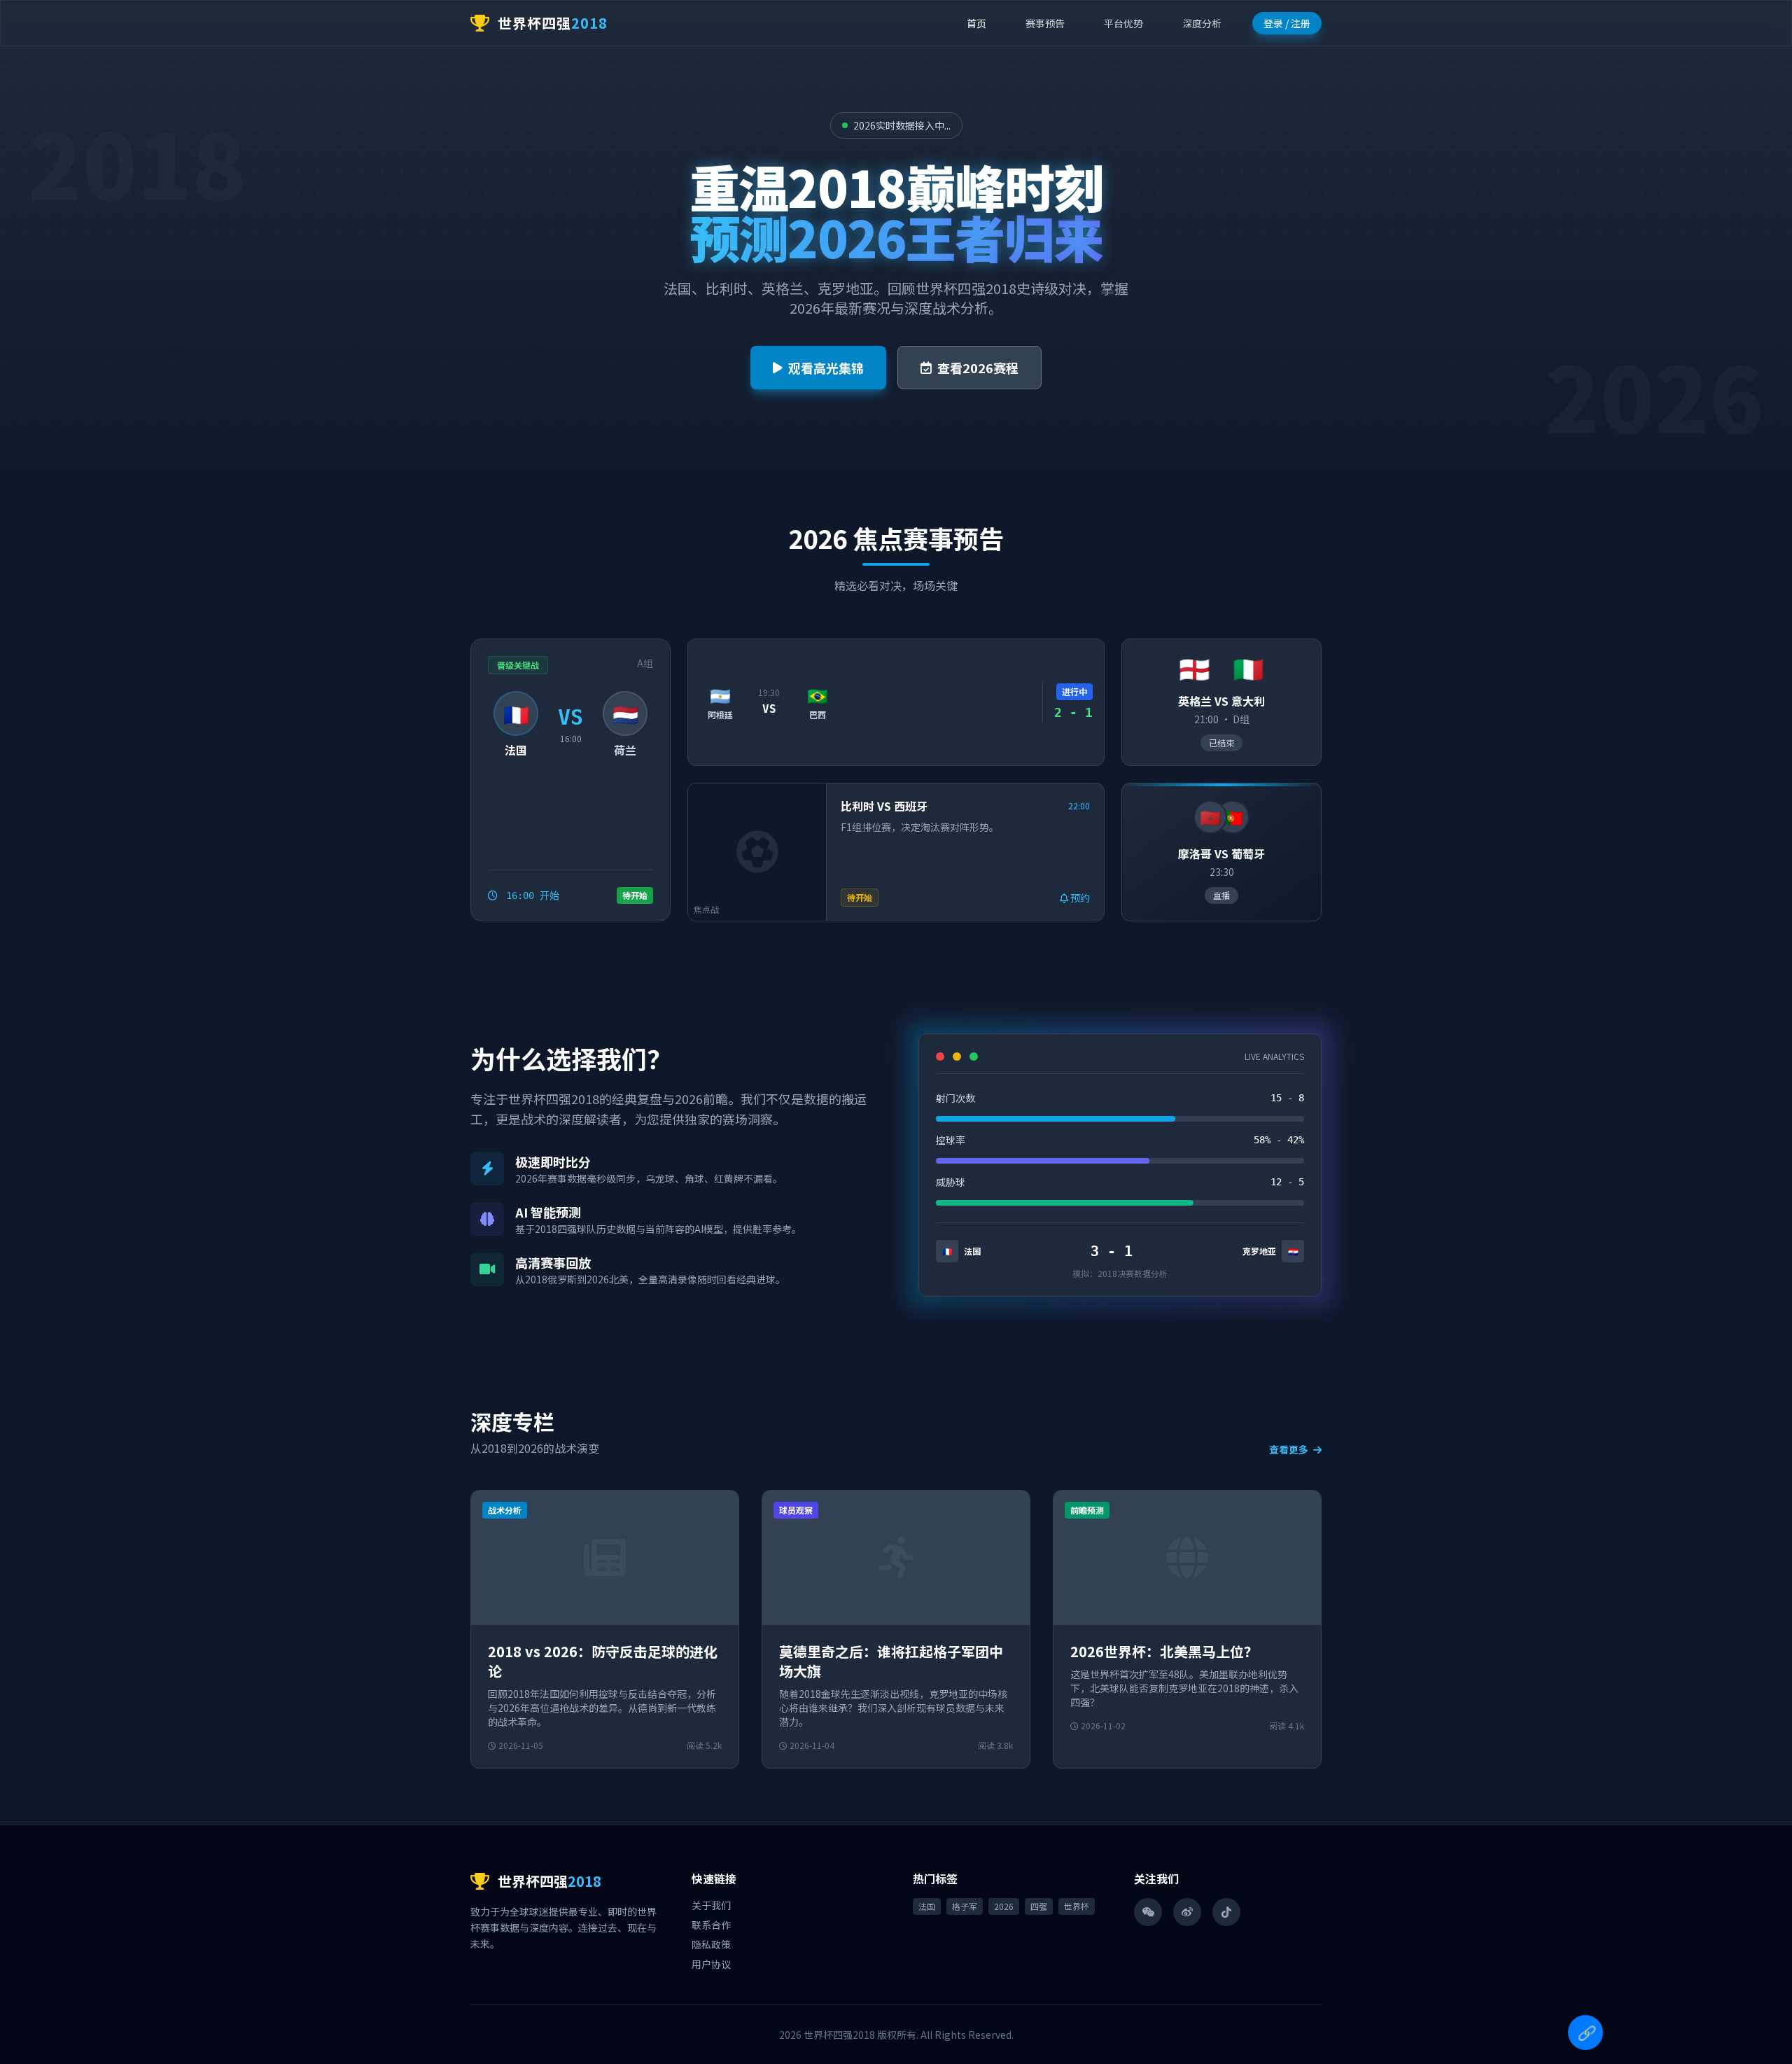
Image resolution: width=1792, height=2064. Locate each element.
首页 (976, 23)
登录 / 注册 (1287, 23)
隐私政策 (711, 1944)
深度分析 (1202, 23)
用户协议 (711, 1964)
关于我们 (711, 1905)
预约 (1079, 898)
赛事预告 (1045, 23)
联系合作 (711, 1925)
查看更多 (1290, 1449)
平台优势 (1123, 23)
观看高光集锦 (826, 368)
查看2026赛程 (978, 368)
